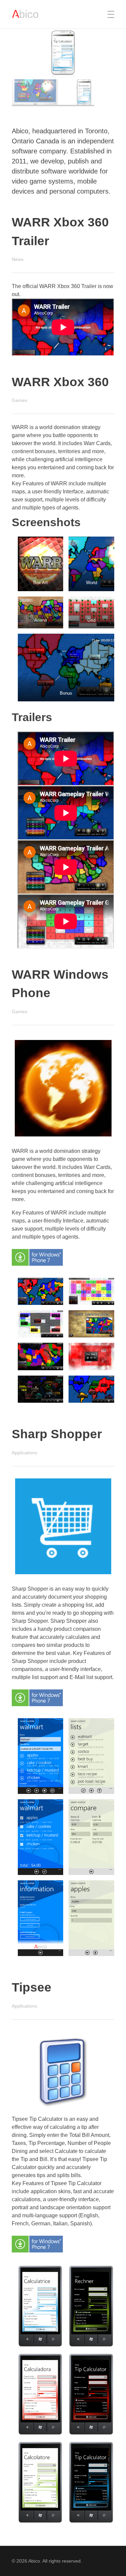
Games (19, 400)
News (18, 259)
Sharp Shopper (57, 1434)
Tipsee (32, 1987)
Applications (25, 1453)
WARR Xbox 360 (60, 382)
